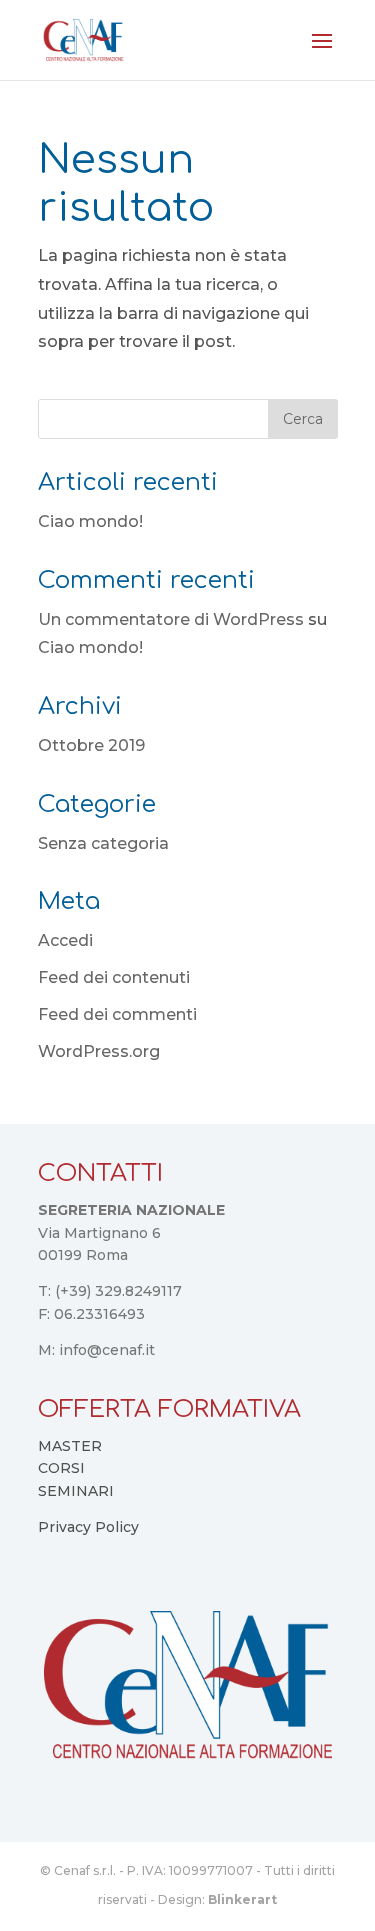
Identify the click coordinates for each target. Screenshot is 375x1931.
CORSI (61, 1468)
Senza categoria (103, 843)
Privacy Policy (88, 1527)
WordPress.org (99, 1051)
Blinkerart (242, 1899)
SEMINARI (76, 1491)
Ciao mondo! (90, 521)
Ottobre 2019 (91, 745)
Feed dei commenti (117, 1014)
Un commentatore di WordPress (171, 619)
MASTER (70, 1446)
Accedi (65, 940)
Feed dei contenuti (114, 977)
